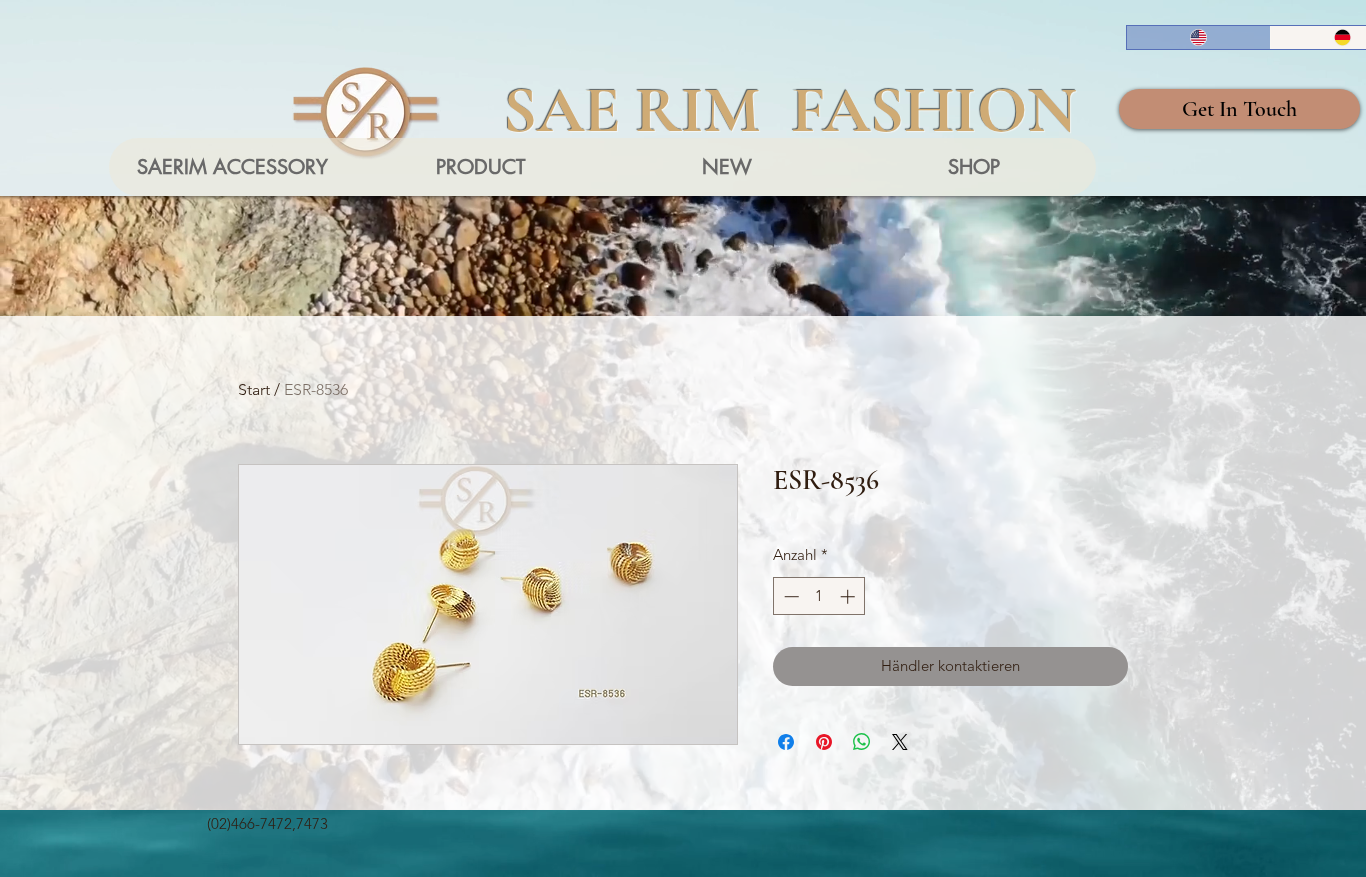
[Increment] (849, 596)
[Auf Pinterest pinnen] (824, 742)
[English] (1198, 37)
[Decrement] (789, 596)
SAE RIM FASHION (790, 110)
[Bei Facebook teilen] (786, 742)
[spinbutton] (819, 596)
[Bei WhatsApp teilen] (862, 742)
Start (254, 389)
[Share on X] (900, 742)
